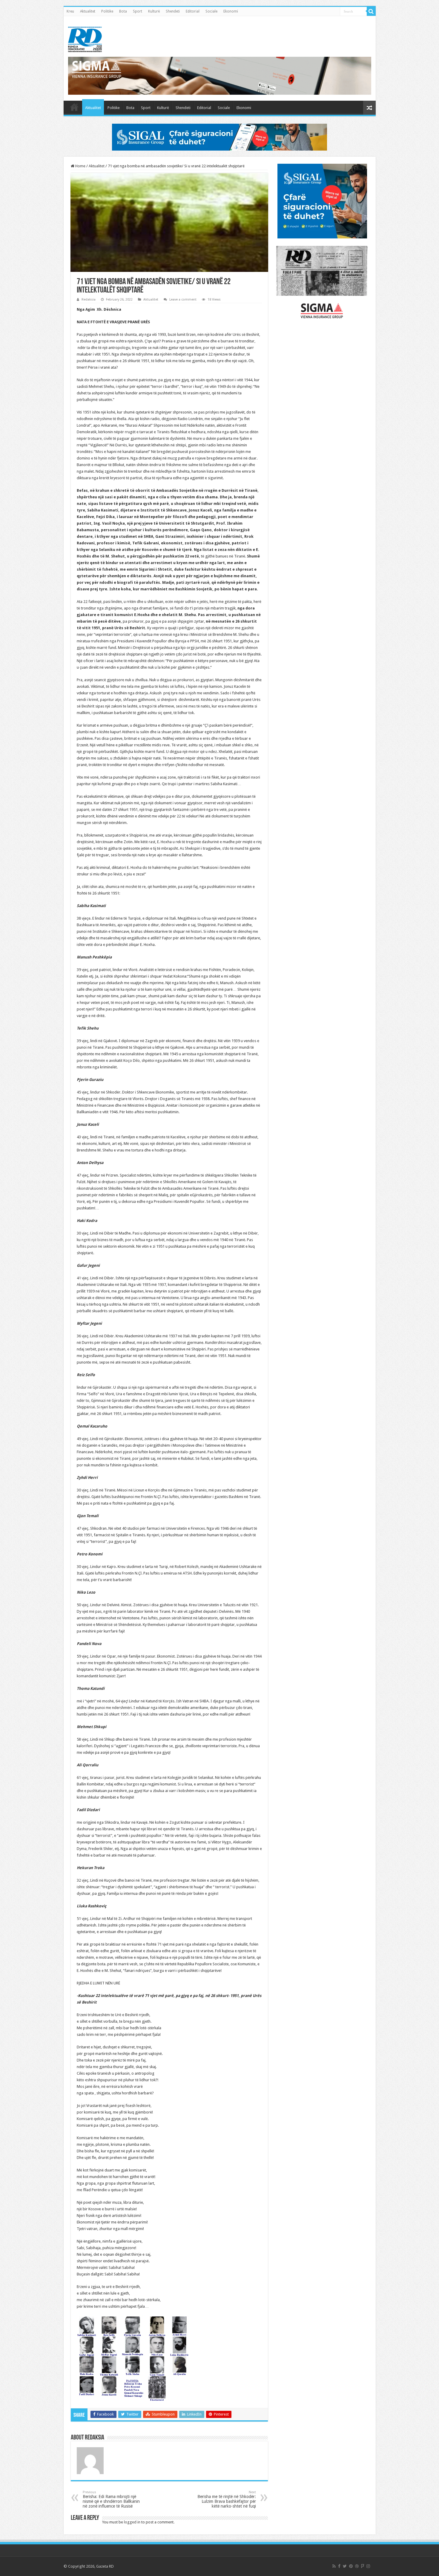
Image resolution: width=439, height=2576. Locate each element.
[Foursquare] (363, 2566)
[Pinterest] (351, 2566)
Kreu (70, 11)
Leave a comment (183, 300)
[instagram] (368, 2566)
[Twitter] (345, 2566)
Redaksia (89, 300)
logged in (132, 2522)
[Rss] (334, 2566)
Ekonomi (231, 11)
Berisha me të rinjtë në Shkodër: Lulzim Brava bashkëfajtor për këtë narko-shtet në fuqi (227, 2499)
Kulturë (154, 11)
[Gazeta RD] (85, 38)
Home (80, 166)
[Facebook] (339, 2566)
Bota (123, 11)
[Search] (371, 11)
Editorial (193, 11)
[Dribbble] (357, 2566)
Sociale (211, 11)
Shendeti (173, 11)
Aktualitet (88, 11)
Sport (138, 11)
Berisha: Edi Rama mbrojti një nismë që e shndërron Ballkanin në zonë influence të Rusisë (111, 2499)
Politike (107, 11)
